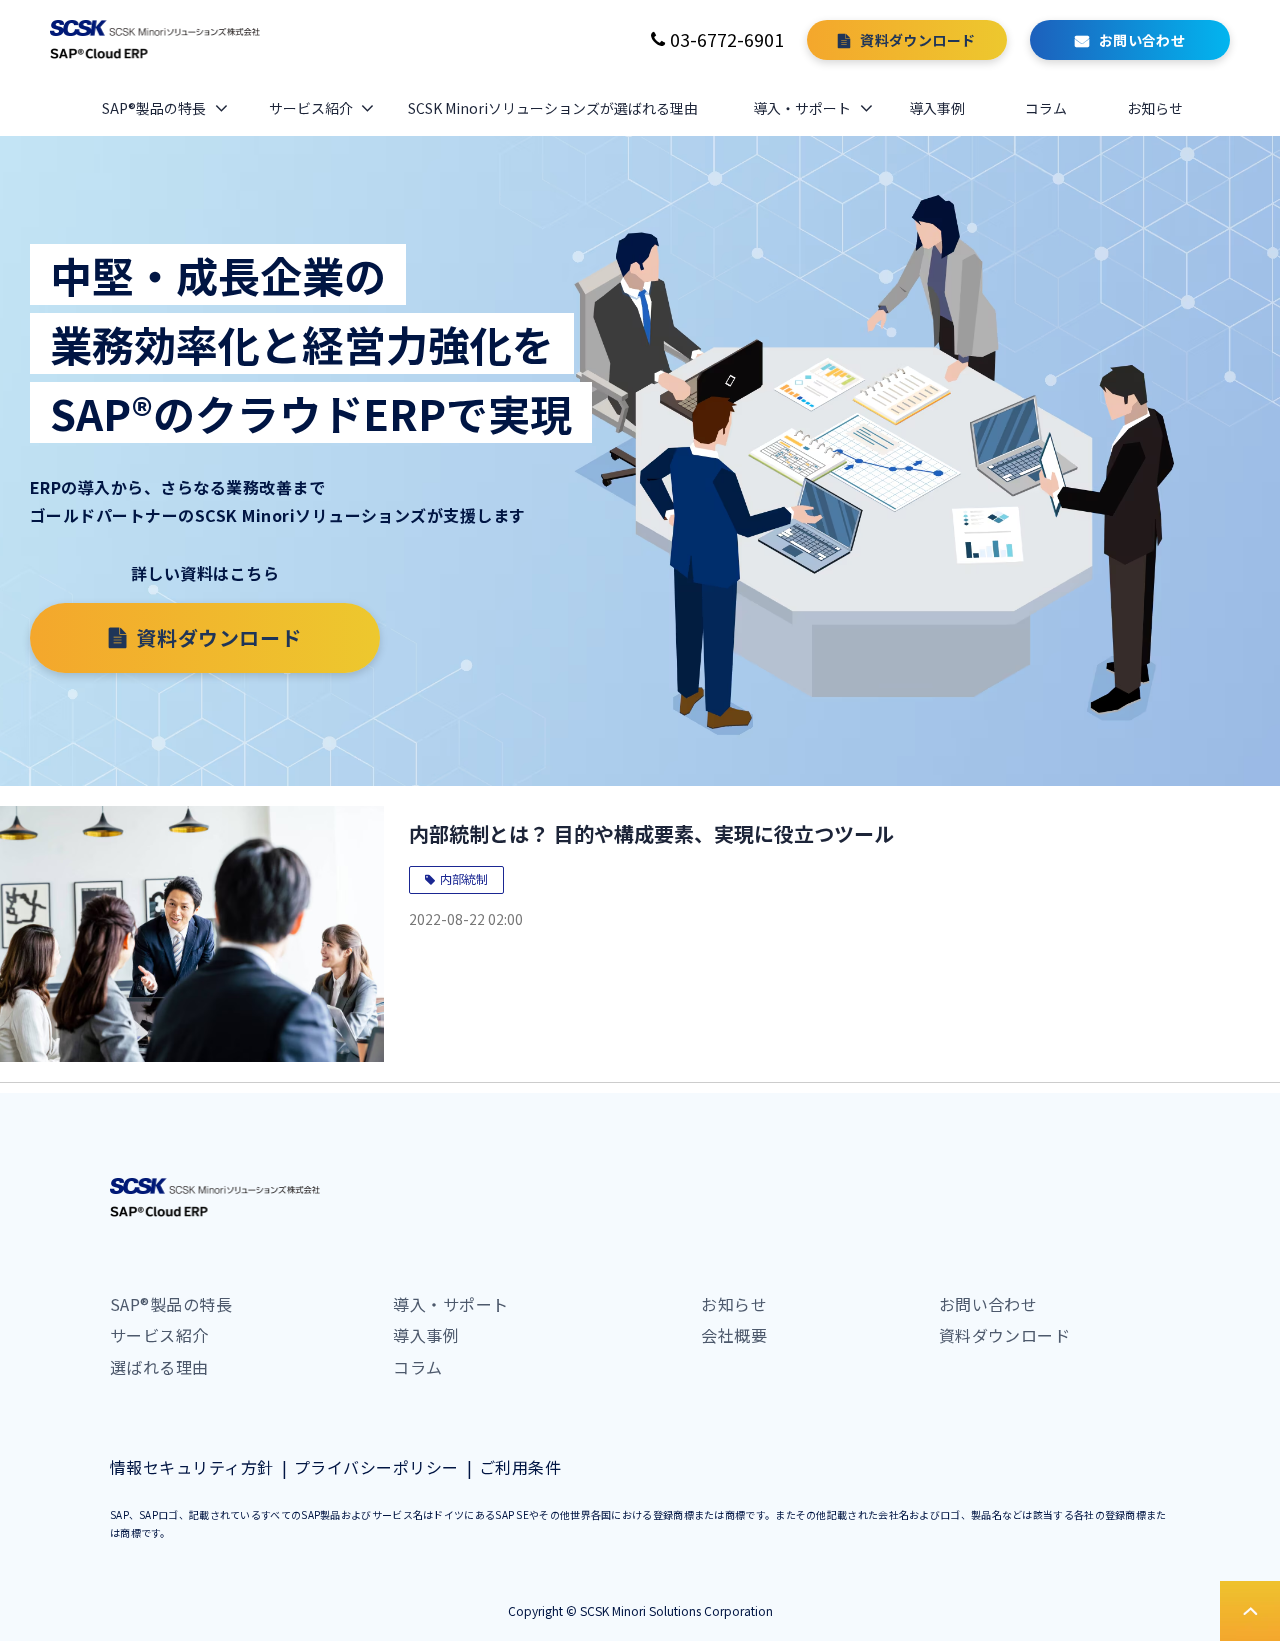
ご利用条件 (520, 1467)
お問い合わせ (1142, 40)
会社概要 (734, 1335)
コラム (1046, 108)
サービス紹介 (311, 108)
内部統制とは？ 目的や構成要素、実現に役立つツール (651, 833)
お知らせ (1155, 108)
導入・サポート (802, 108)
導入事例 (937, 108)
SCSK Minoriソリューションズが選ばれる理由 (553, 108)
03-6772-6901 (727, 39)
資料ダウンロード (917, 40)
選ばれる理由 (159, 1367)
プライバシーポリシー (376, 1467)
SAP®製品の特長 (154, 108)
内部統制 (464, 878)
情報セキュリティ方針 (192, 1467)
